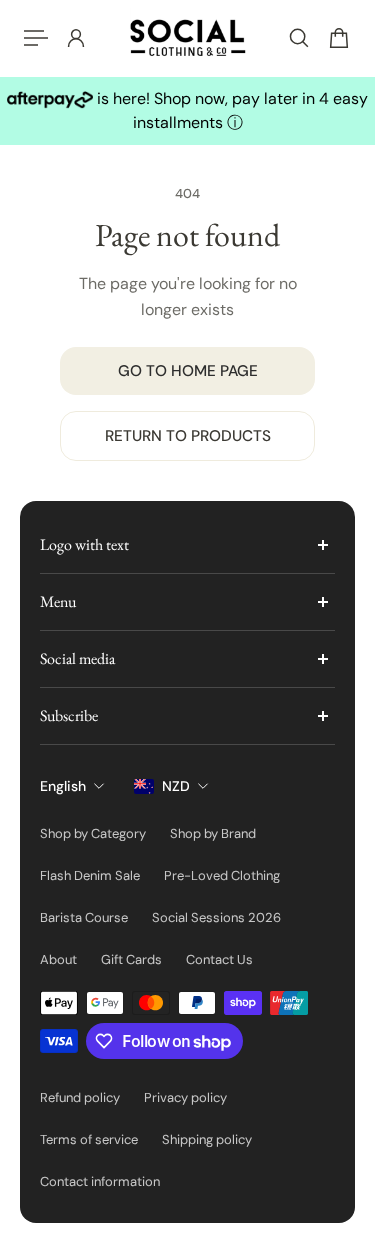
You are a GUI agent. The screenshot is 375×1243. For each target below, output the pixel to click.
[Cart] (339, 38)
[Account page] (76, 38)
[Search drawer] (299, 38)
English (63, 786)
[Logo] (188, 38)
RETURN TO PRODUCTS (188, 436)
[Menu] (36, 38)
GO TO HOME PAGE (188, 371)
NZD (176, 786)
